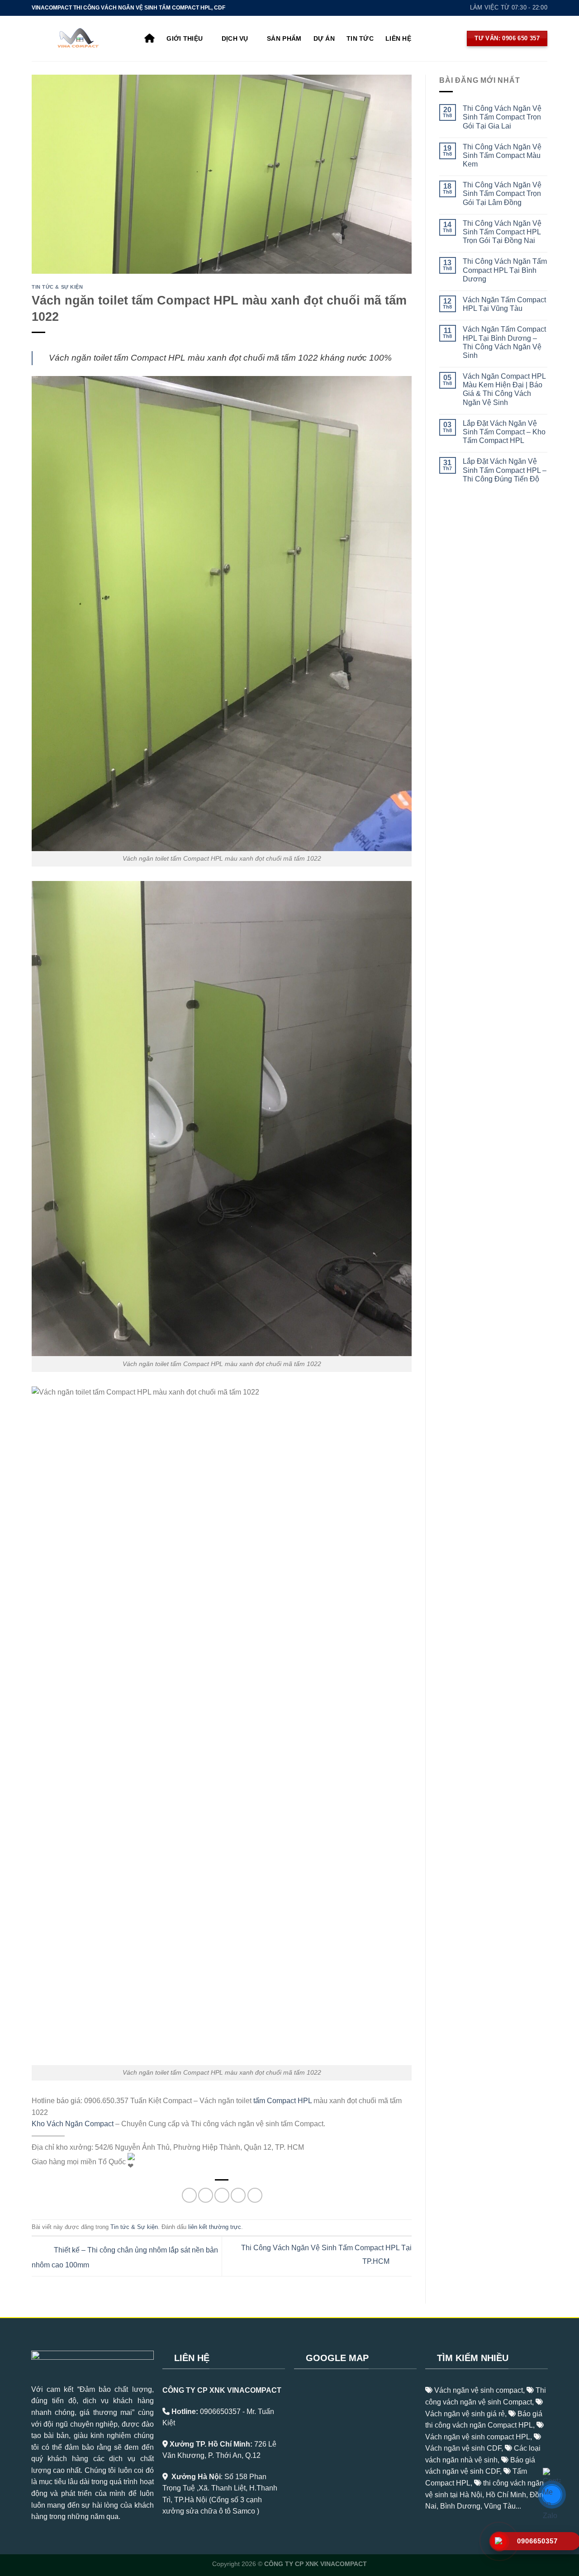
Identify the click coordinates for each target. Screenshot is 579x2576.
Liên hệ (398, 38)
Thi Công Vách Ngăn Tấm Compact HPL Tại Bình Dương (505, 270)
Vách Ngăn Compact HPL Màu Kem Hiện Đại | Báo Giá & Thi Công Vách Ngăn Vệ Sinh (504, 389)
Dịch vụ (235, 38)
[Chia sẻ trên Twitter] (206, 2195)
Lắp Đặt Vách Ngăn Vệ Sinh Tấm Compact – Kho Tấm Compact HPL (504, 432)
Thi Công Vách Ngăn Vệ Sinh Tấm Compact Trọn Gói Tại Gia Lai (502, 117)
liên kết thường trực (215, 2227)
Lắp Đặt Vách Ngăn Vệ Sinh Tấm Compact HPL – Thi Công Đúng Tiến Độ (505, 470)
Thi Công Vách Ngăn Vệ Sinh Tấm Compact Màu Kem (502, 155)
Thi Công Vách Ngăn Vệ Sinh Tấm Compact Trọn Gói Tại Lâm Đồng (502, 193)
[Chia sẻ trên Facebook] (189, 2195)
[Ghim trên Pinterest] (238, 2195)
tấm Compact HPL (282, 2101)
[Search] (427, 38)
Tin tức (360, 38)
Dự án (324, 38)
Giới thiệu (185, 38)
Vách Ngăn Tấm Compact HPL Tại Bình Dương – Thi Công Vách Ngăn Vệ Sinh (504, 342)
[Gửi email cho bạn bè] (222, 2195)
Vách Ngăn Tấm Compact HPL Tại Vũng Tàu (504, 304)
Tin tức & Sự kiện (57, 287)
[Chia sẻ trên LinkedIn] (255, 2195)
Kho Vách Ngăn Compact (73, 2124)
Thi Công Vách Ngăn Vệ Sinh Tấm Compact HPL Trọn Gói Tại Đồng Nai (502, 232)
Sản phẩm (284, 38)
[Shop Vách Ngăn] (81, 38)
